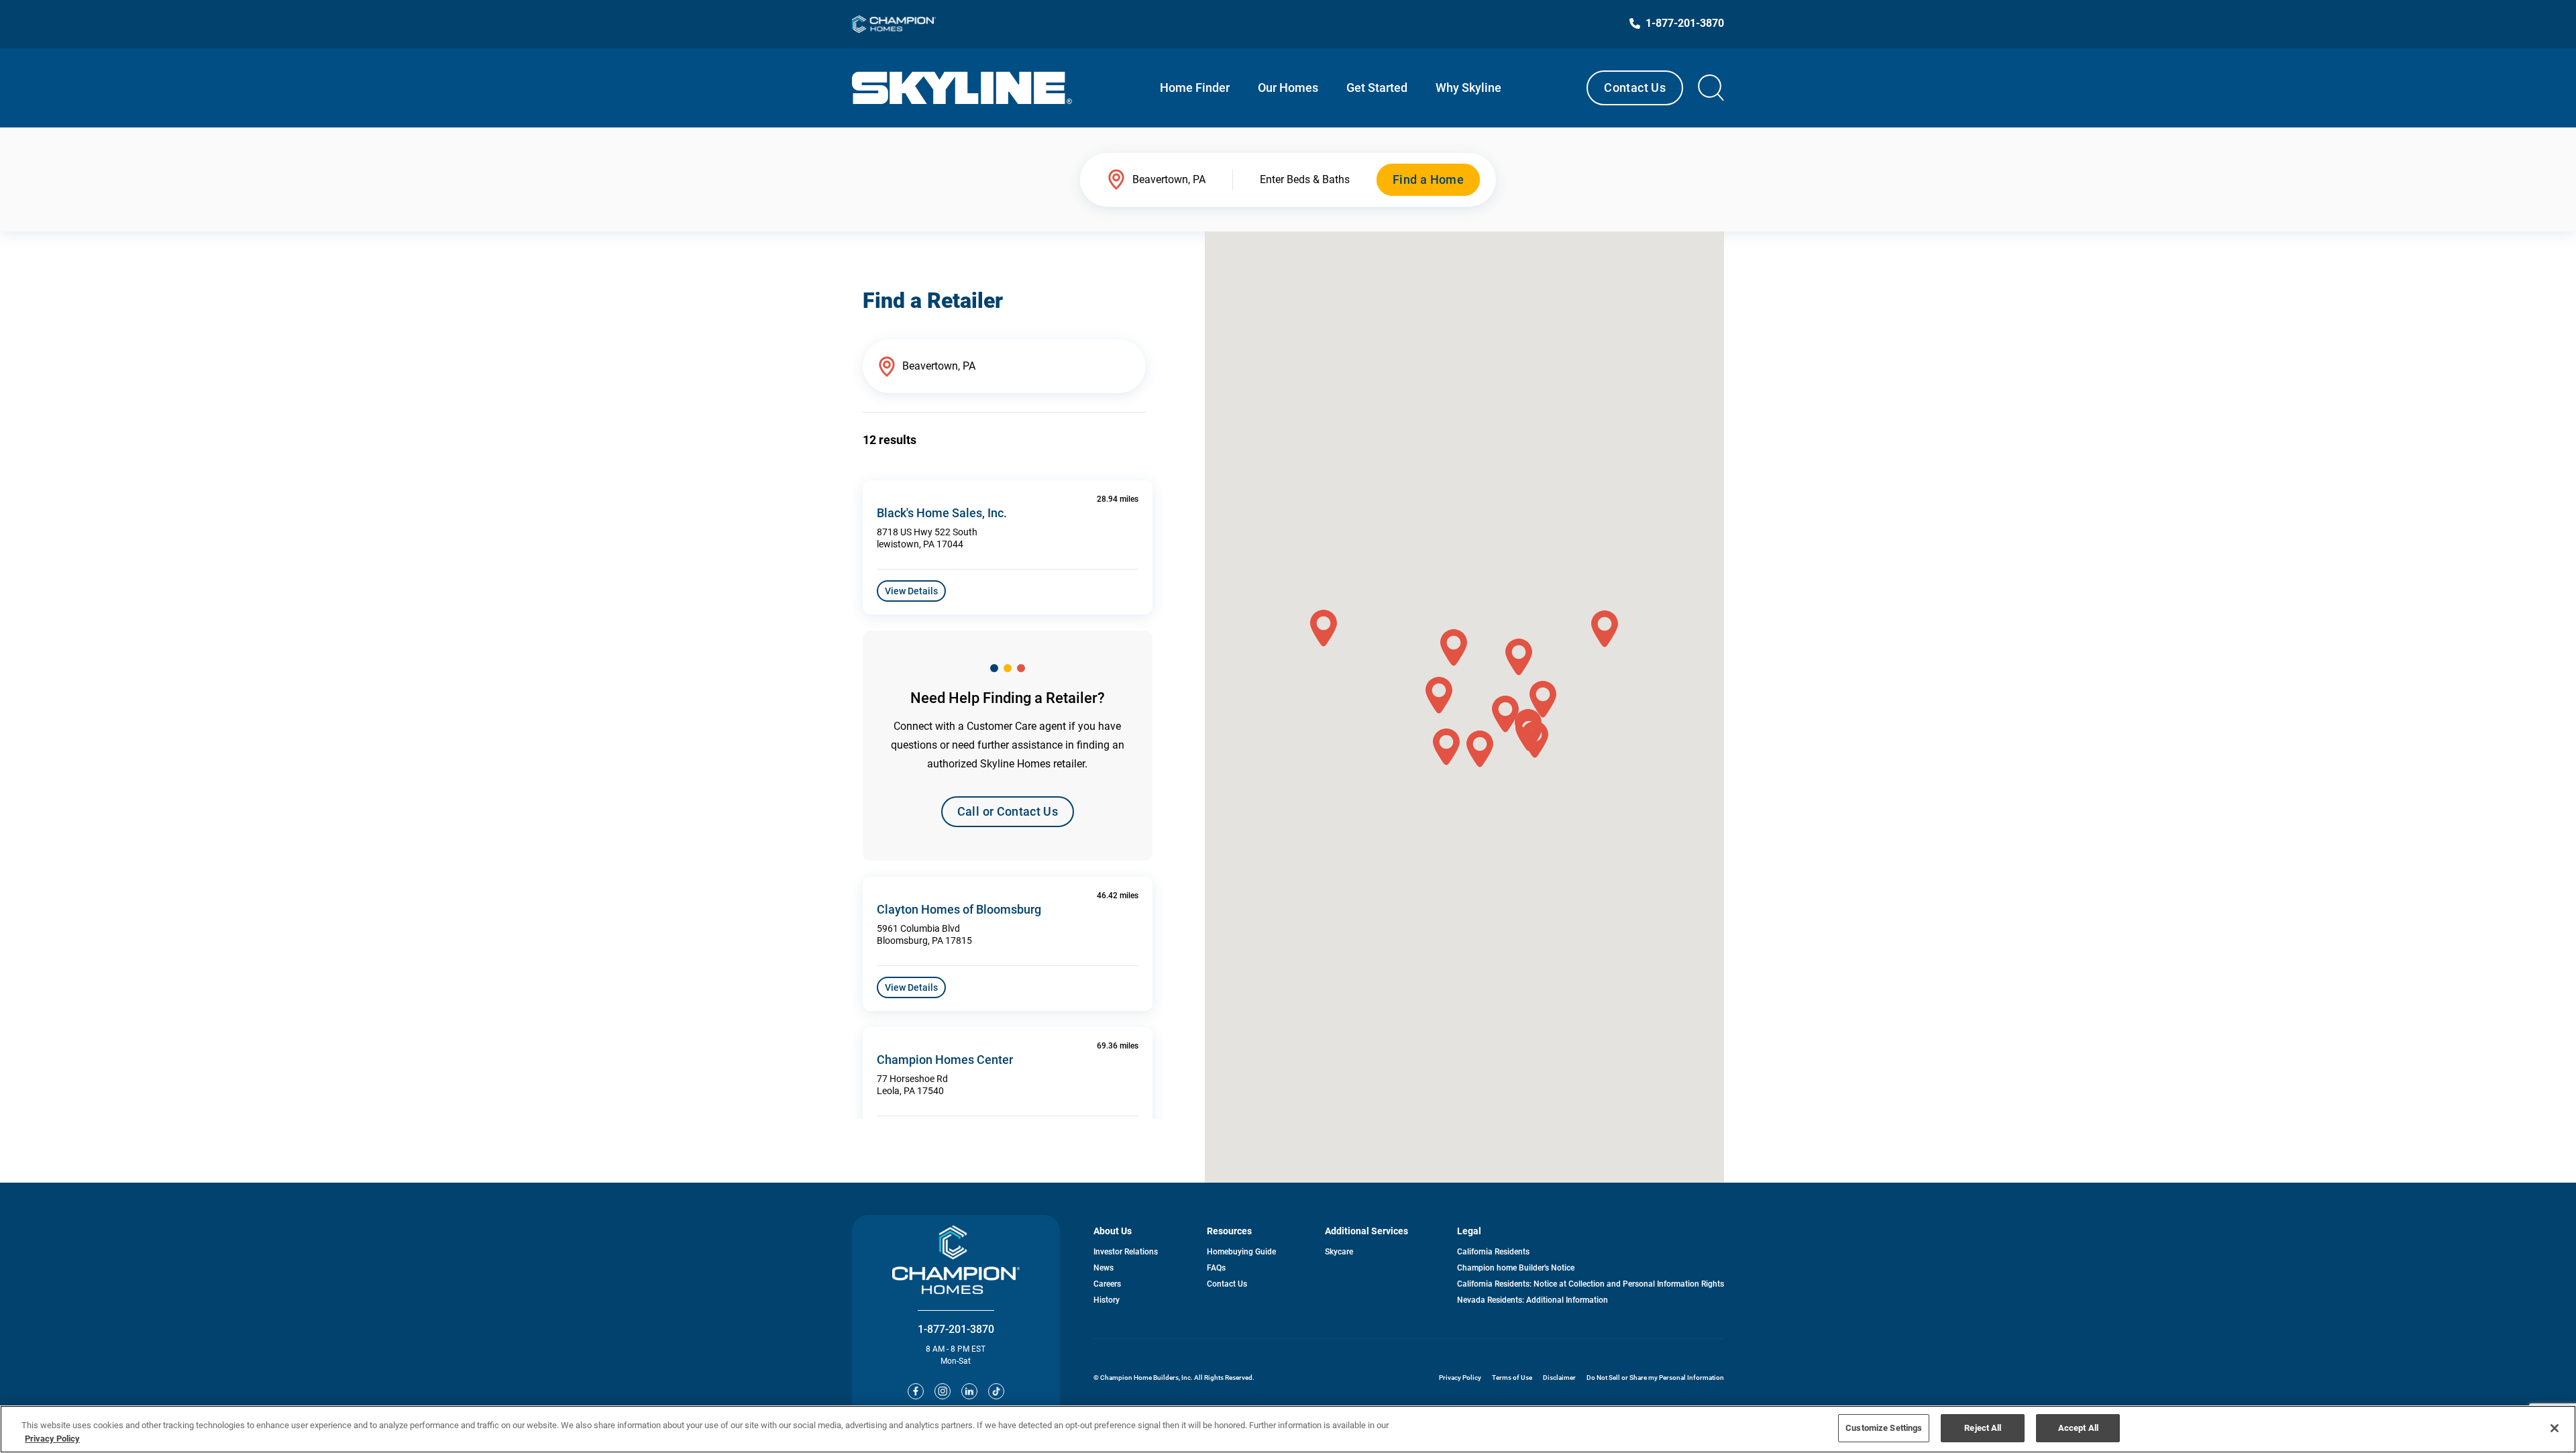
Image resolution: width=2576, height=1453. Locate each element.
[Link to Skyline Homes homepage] (962, 88)
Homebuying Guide (1241, 1252)
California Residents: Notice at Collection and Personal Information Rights (1591, 1284)
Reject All (1983, 1428)
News (1104, 1268)
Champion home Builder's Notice (1516, 1268)
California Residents (1493, 1252)
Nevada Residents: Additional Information (1533, 1300)
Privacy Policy (1460, 1378)
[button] (1439, 695)
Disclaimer (1559, 1378)
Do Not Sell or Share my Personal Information (1655, 1378)
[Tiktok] (996, 1391)
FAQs (1216, 1268)
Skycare (1339, 1252)
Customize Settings (1884, 1428)
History (1107, 1300)
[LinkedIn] (969, 1391)
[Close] (2555, 1428)
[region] (1288, 1429)
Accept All (2078, 1428)
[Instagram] (943, 1391)
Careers (1107, 1284)
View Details (911, 591)
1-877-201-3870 (956, 1329)
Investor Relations (1126, 1252)
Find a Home (1428, 179)
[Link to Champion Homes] (894, 24)
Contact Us (1635, 88)
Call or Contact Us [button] (1008, 811)
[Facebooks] (916, 1391)
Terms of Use (1512, 1378)
